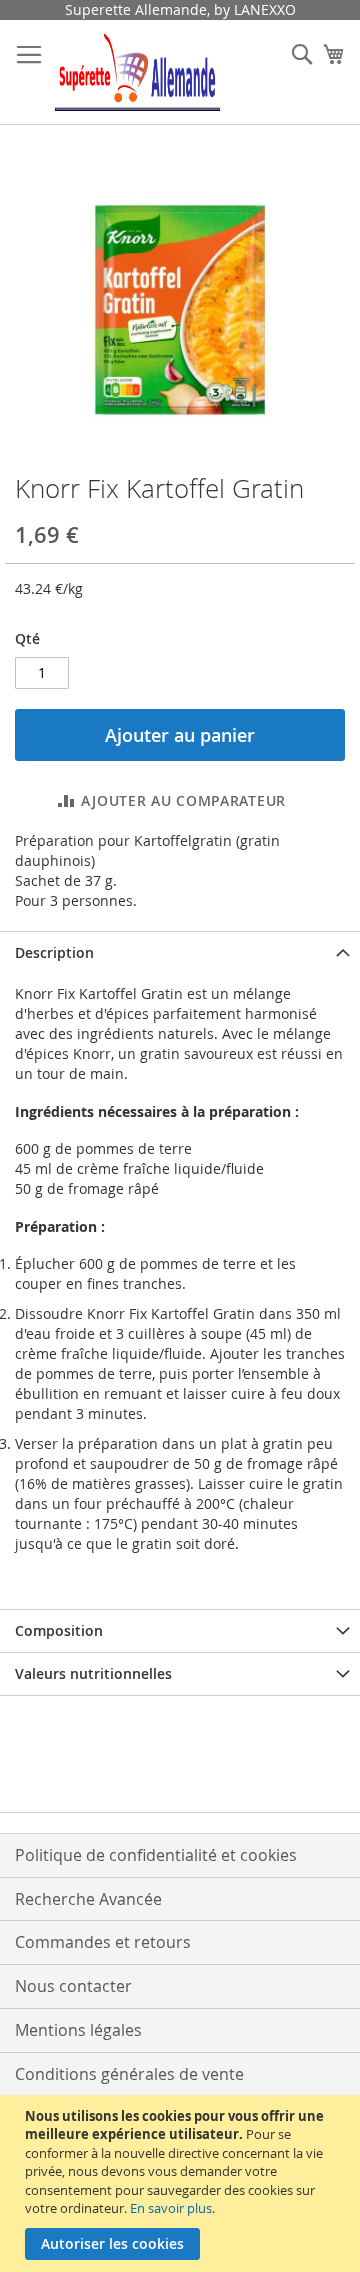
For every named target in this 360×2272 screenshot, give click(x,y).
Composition (59, 1630)
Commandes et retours (103, 1942)
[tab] (180, 952)
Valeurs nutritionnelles (93, 1673)
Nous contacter (73, 1986)
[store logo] (137, 72)
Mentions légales (78, 2030)
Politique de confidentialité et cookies (156, 1855)
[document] (182, 2183)
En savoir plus (171, 2208)
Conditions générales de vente (129, 2074)
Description (54, 952)
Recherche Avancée (88, 1899)
